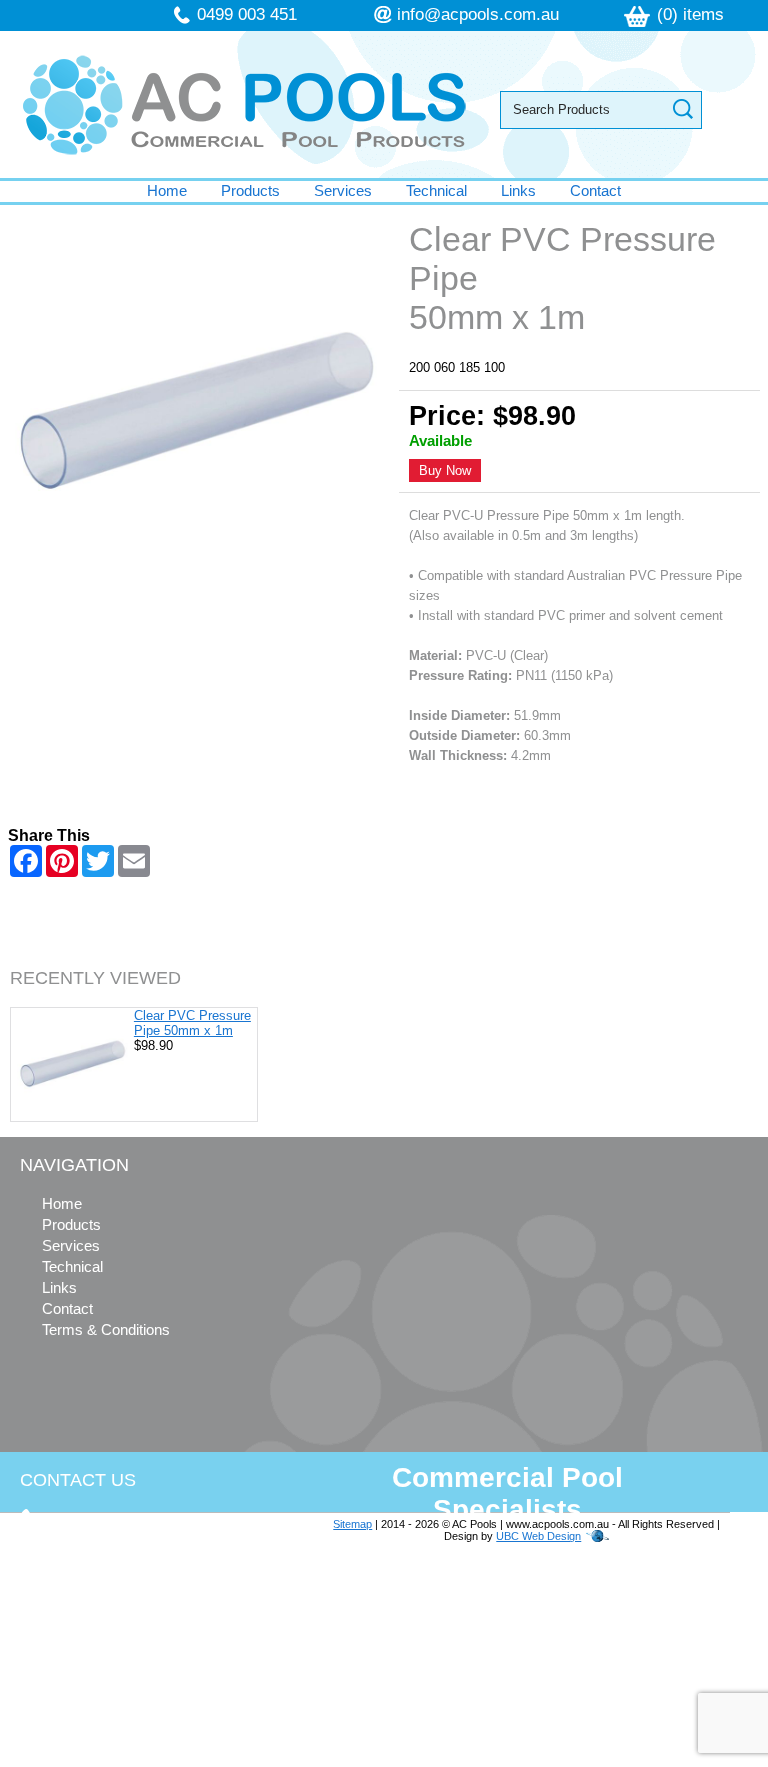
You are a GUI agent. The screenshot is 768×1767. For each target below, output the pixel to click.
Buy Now (445, 470)
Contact (595, 190)
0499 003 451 (247, 14)
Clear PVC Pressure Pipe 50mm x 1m (192, 1023)
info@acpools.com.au (478, 14)
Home (167, 190)
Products (250, 190)
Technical (436, 190)
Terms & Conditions (106, 1329)
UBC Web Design (538, 1536)
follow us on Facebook (142, 1684)
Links (518, 190)
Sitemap (352, 1524)
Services (343, 190)
